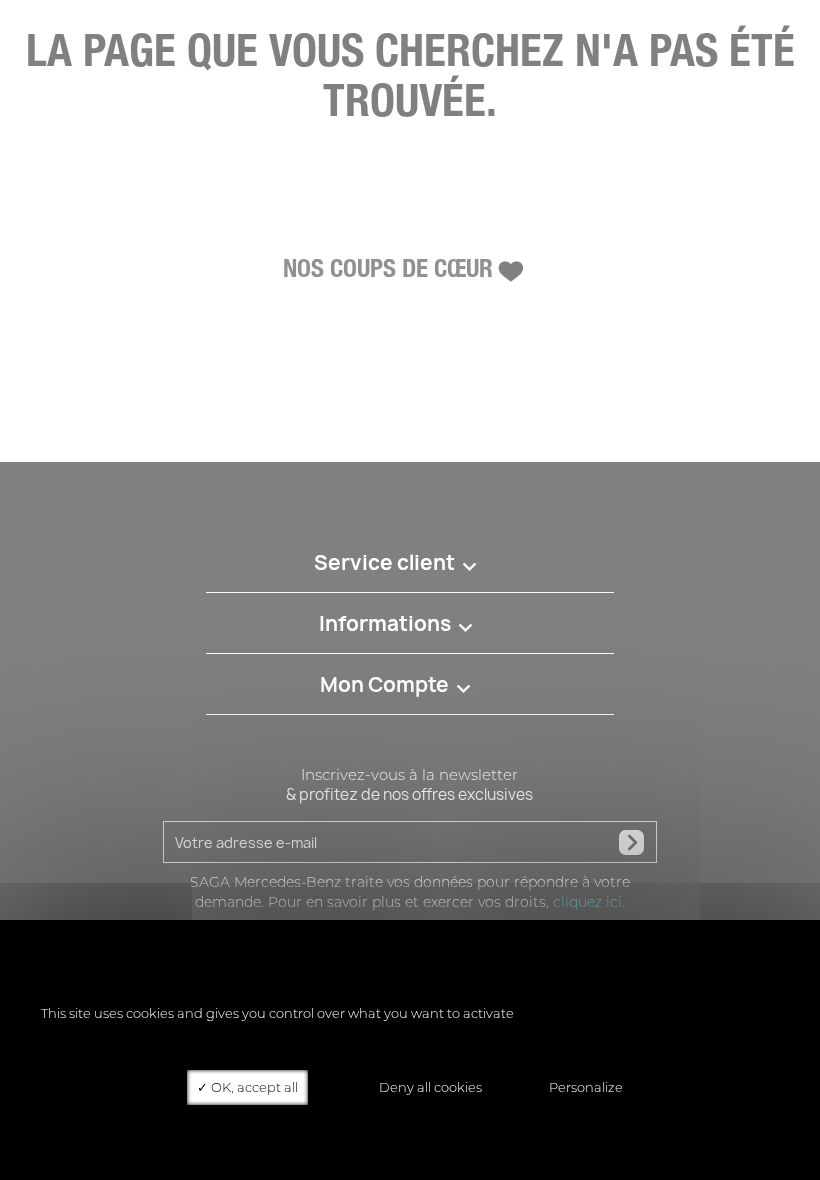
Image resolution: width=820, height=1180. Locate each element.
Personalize (586, 1087)
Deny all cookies (429, 1087)
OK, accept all (253, 1087)
